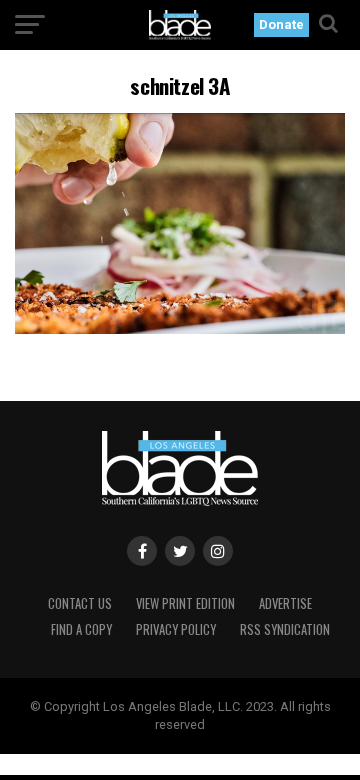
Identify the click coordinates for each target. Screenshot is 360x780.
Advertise (285, 603)
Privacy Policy (176, 629)
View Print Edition (185, 603)
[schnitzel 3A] (180, 328)
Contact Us (80, 603)
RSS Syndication (285, 629)
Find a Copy (81, 629)
